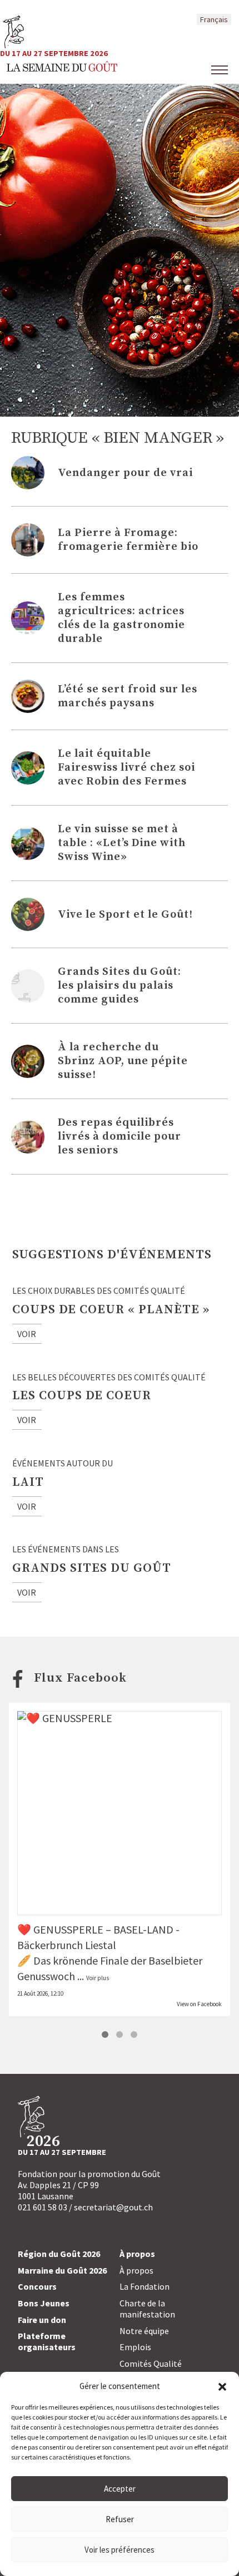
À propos (136, 2270)
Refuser (120, 2519)
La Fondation (145, 2286)
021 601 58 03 (43, 2207)
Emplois (135, 2347)
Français (214, 19)
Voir (27, 1334)
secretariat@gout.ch (113, 2207)
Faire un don (42, 2320)
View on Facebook (199, 2004)
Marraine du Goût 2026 (62, 2270)
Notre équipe (144, 2331)
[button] (222, 2386)
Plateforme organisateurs (47, 2341)
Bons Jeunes (44, 2303)
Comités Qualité (151, 2364)
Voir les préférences (120, 2550)
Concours (37, 2286)
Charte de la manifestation (147, 2309)
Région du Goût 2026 (59, 2254)
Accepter (120, 2489)
